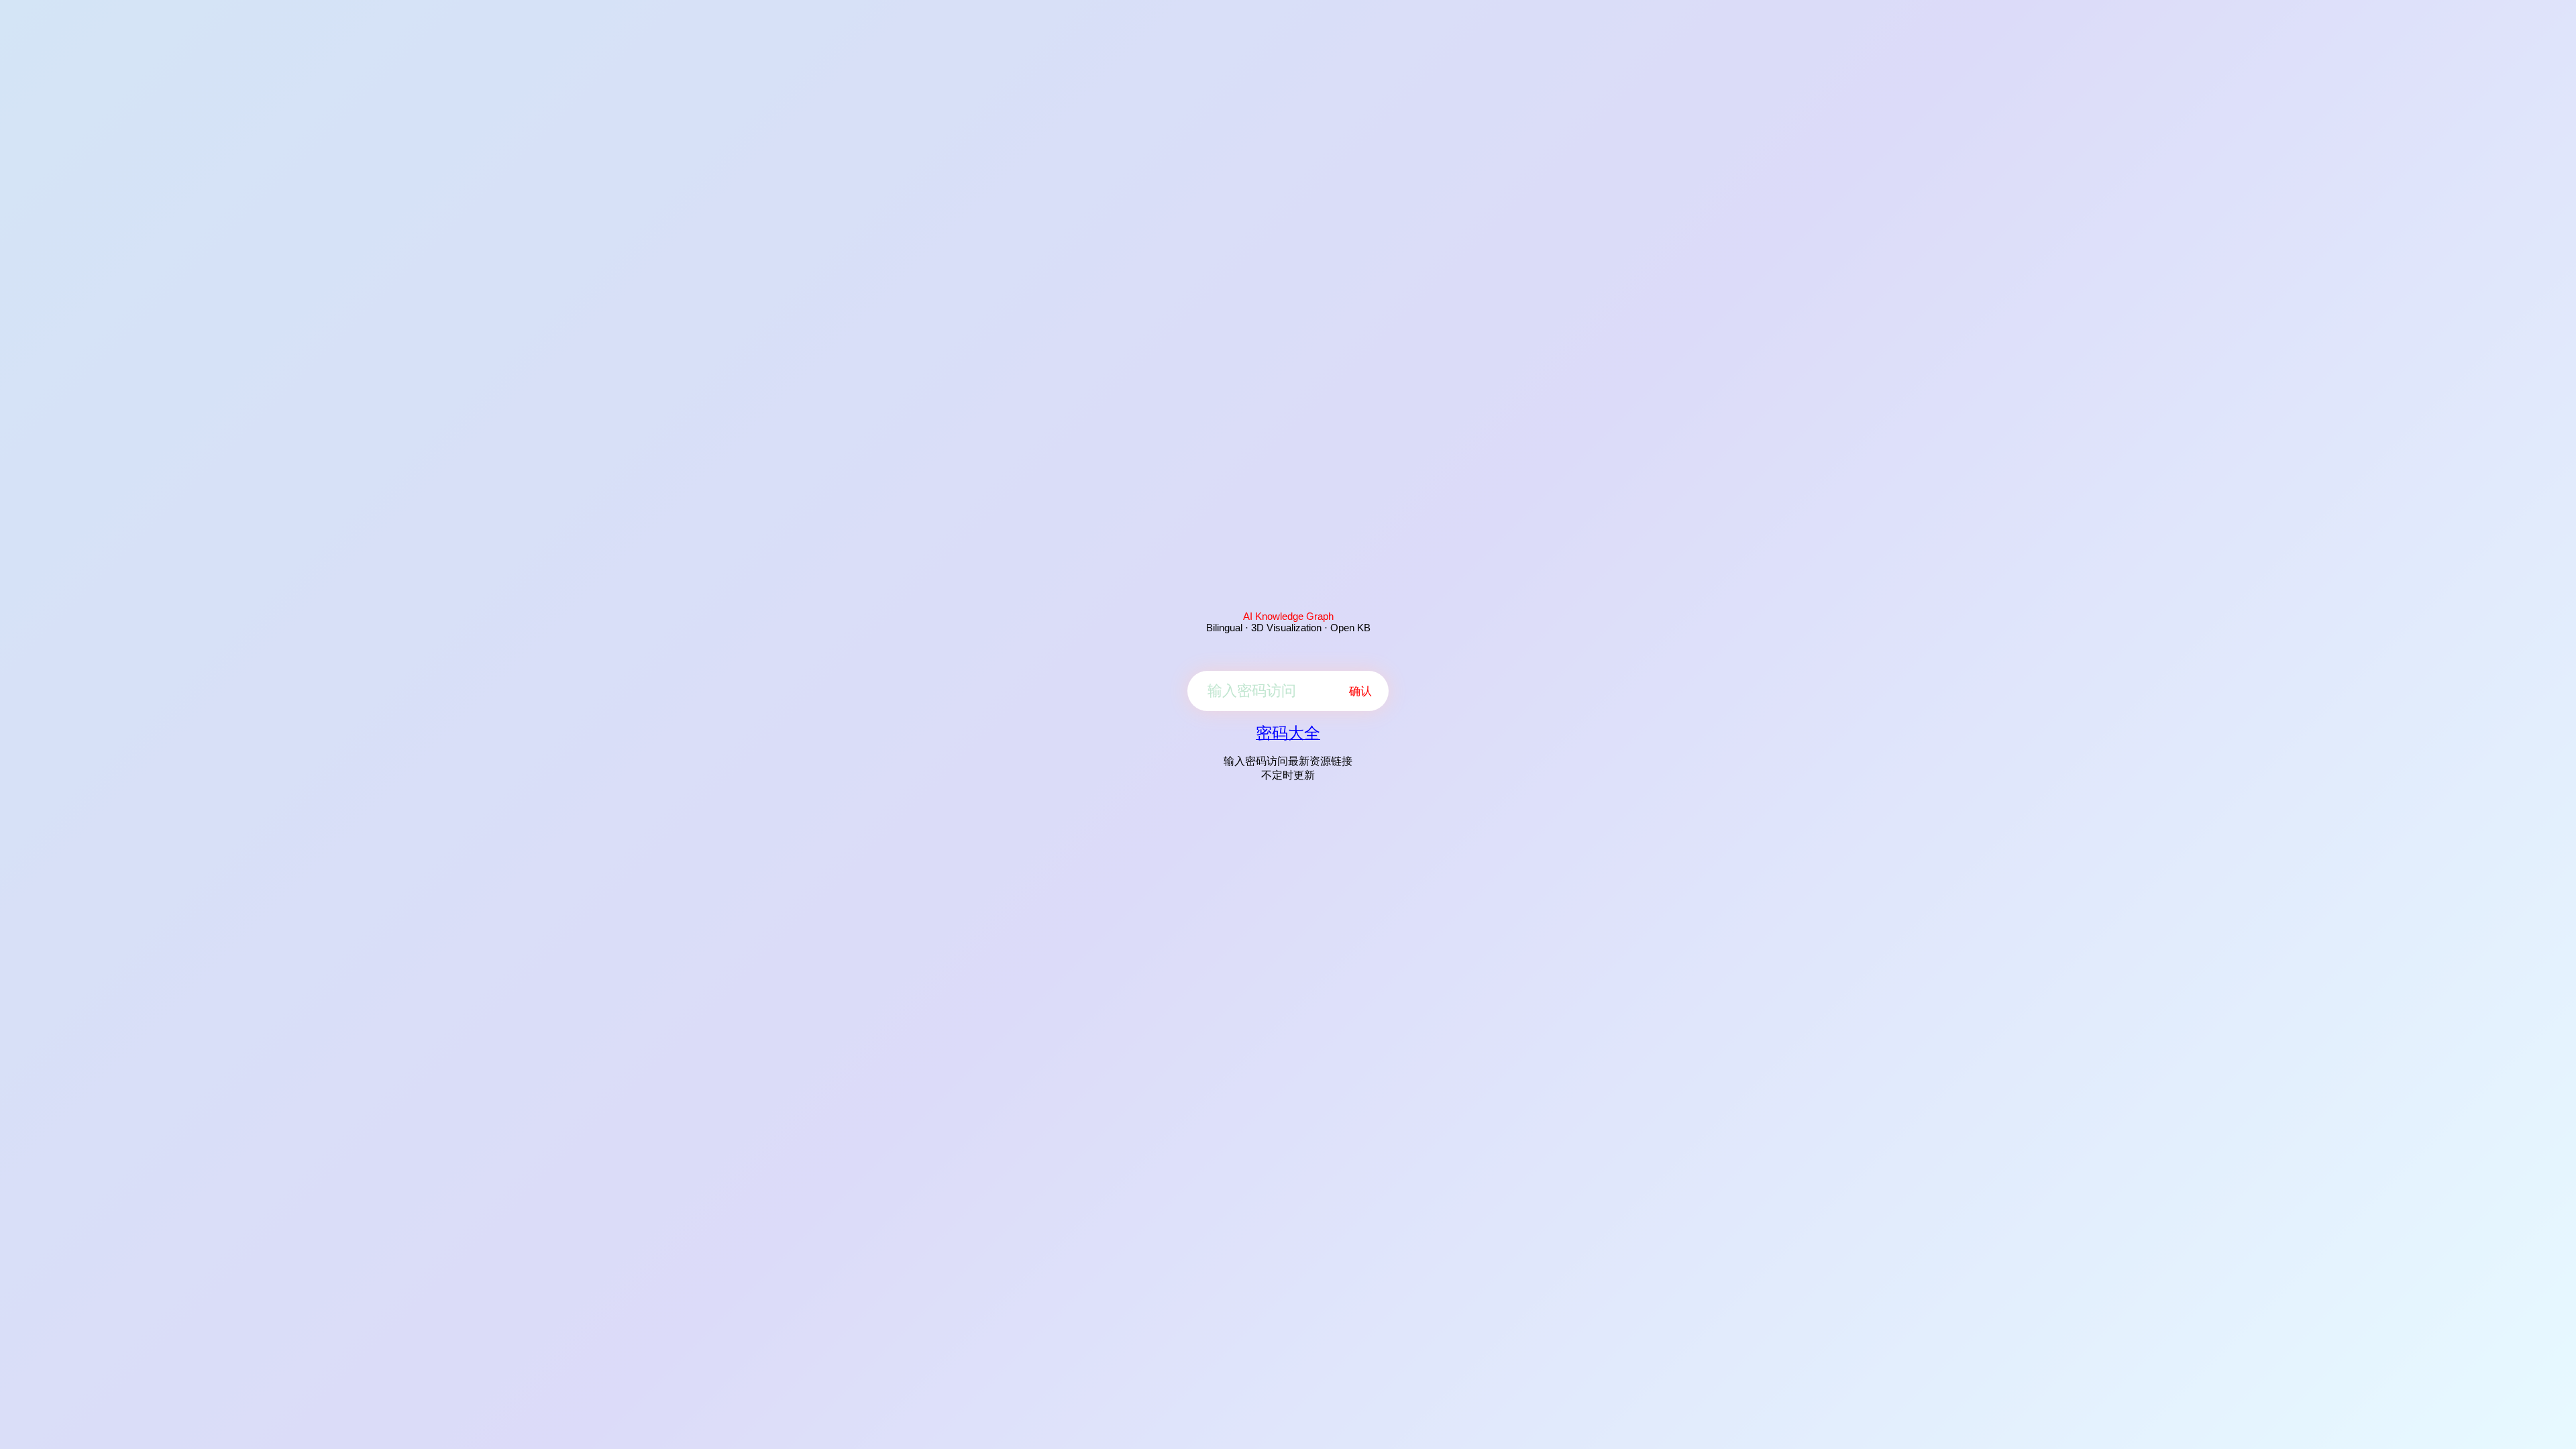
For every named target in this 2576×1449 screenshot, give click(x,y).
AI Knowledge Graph (1288, 616)
